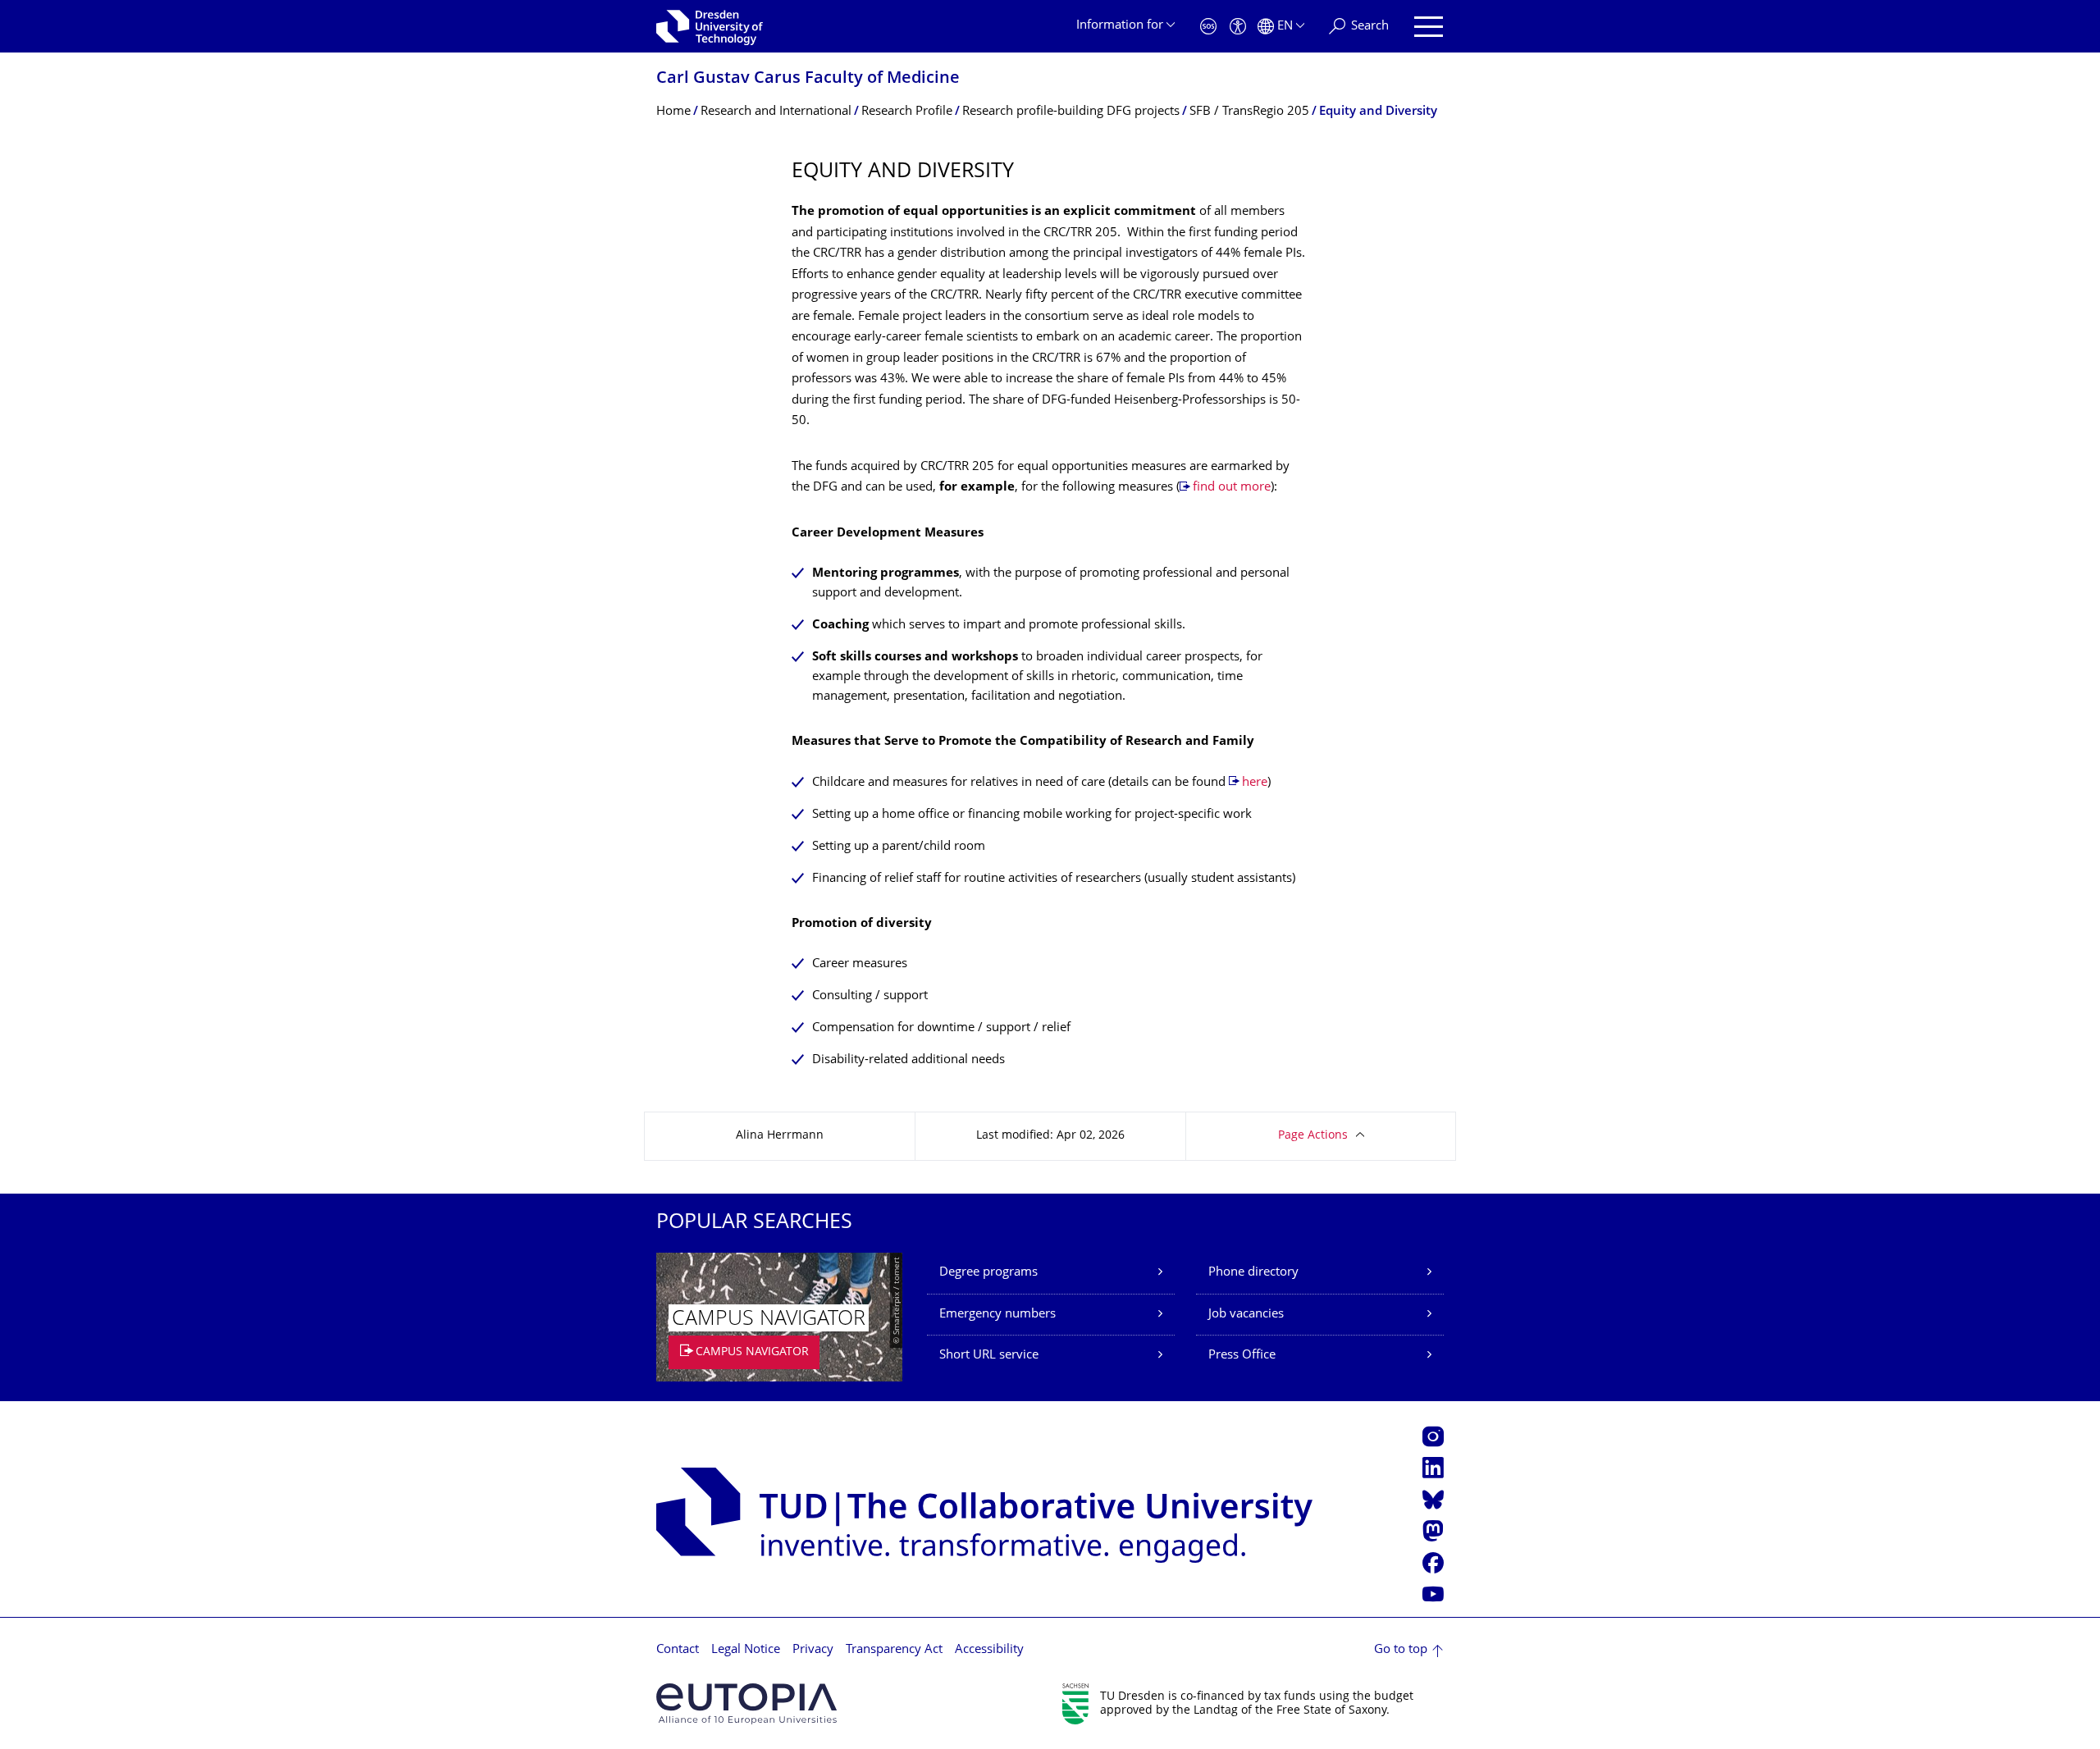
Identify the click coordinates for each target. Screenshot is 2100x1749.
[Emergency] (1208, 27)
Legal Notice (746, 1650)
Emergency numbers (997, 1315)
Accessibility (989, 1650)
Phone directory (1253, 1273)
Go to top (1401, 1650)
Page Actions (1313, 1136)
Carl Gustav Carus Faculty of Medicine (808, 79)
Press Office (1242, 1356)
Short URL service (989, 1356)
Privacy (813, 1650)
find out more (1232, 488)
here (1255, 783)
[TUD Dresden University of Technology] (710, 26)
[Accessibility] (1238, 27)
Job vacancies (1246, 1315)
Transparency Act (894, 1650)
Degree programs (988, 1273)
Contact (678, 1650)
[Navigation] (1429, 27)
